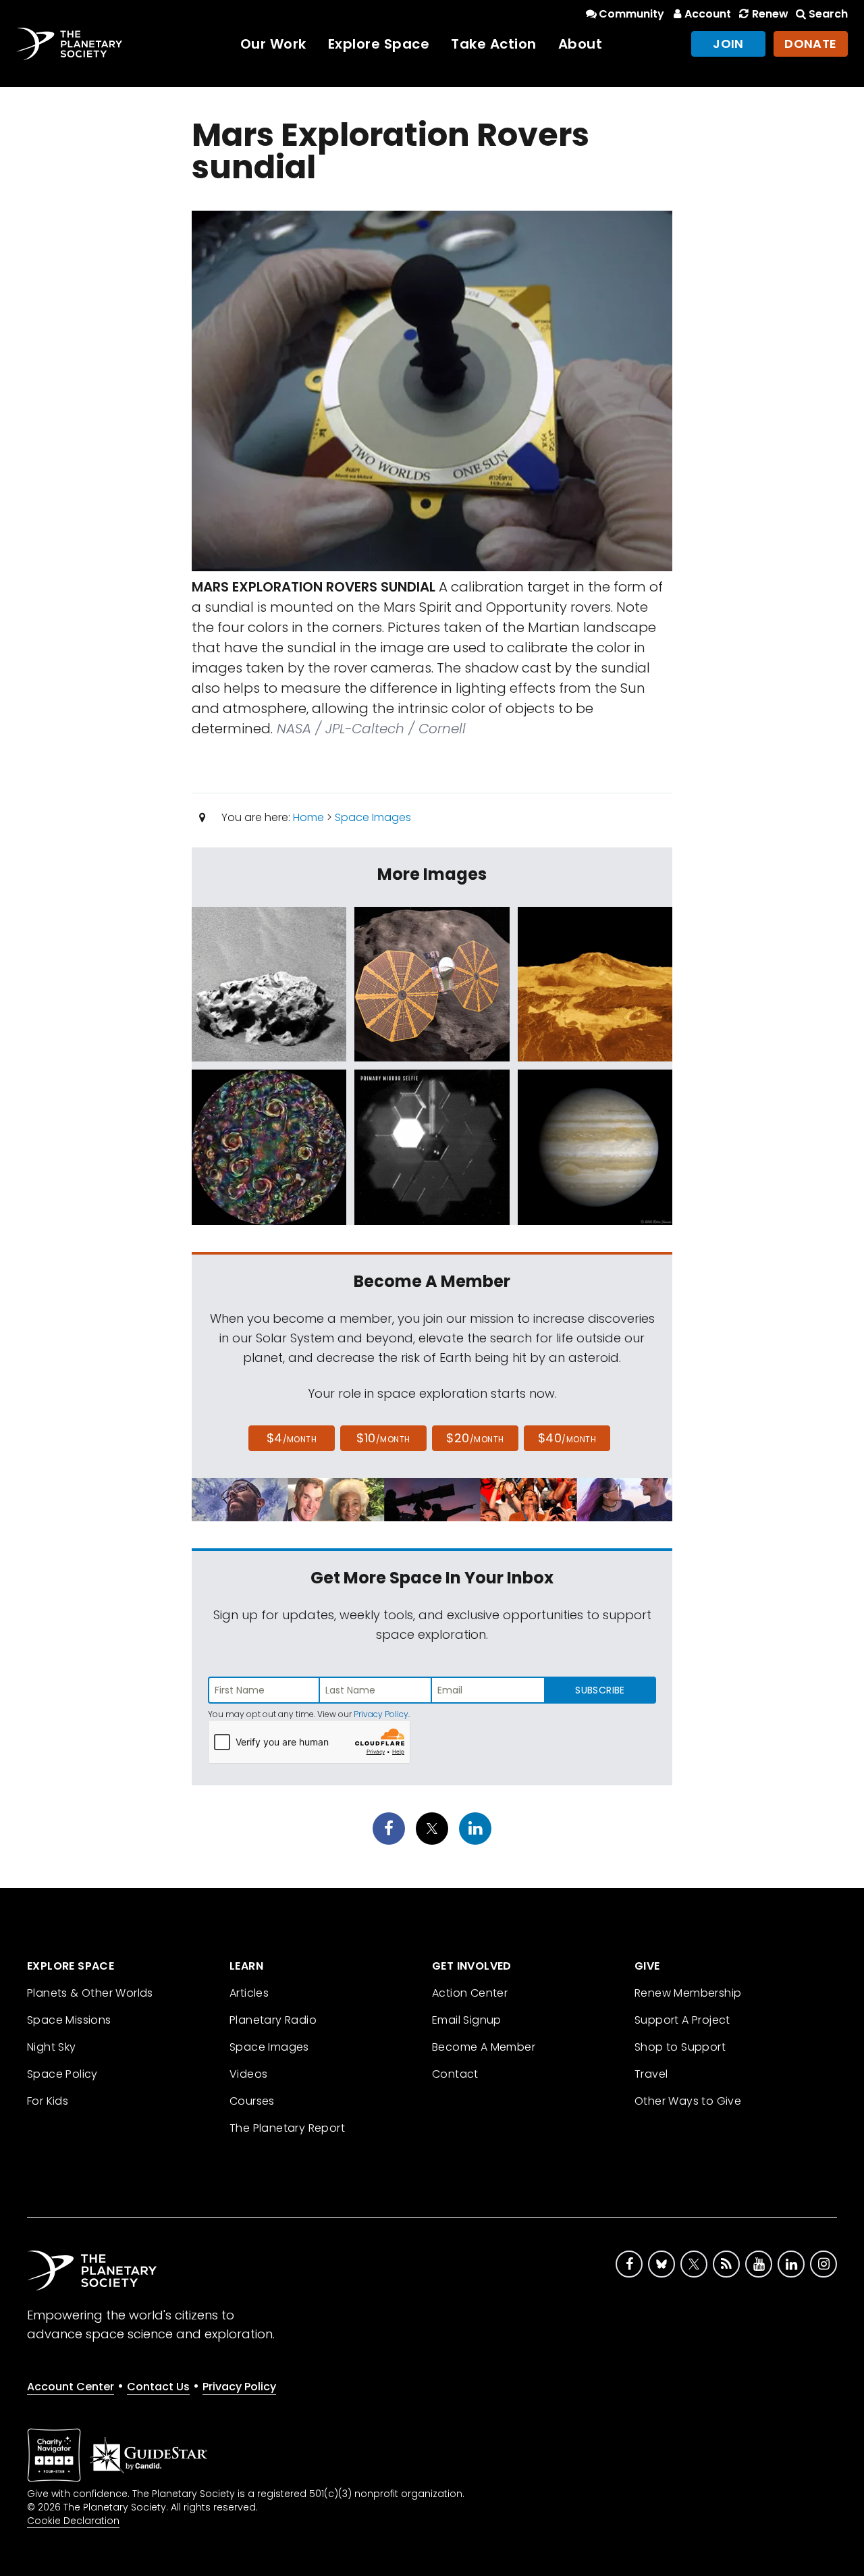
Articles (249, 1993)
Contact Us (158, 2387)
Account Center (71, 2387)
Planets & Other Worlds (90, 1993)
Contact (455, 2074)
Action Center (470, 1993)
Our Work (273, 44)
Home (308, 817)
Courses (252, 2101)
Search (828, 14)
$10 (383, 1438)
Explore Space (379, 44)
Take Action (494, 44)
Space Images (373, 817)
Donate (811, 44)
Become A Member (484, 2047)
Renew (770, 14)
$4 (292, 1438)
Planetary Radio (273, 2020)
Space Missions (69, 2020)
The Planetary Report (287, 2128)
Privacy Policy (381, 1714)
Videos (248, 2074)
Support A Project (682, 2020)
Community (631, 14)
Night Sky (52, 2047)
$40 (567, 1438)
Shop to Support (680, 2047)
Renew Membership (688, 1993)
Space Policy (62, 2074)
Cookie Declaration (73, 2521)
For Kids (48, 2101)
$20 (475, 1438)
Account (708, 14)
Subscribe (600, 1690)
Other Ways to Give (688, 2101)
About (580, 44)
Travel (651, 2074)
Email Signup (467, 2020)
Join (728, 44)
